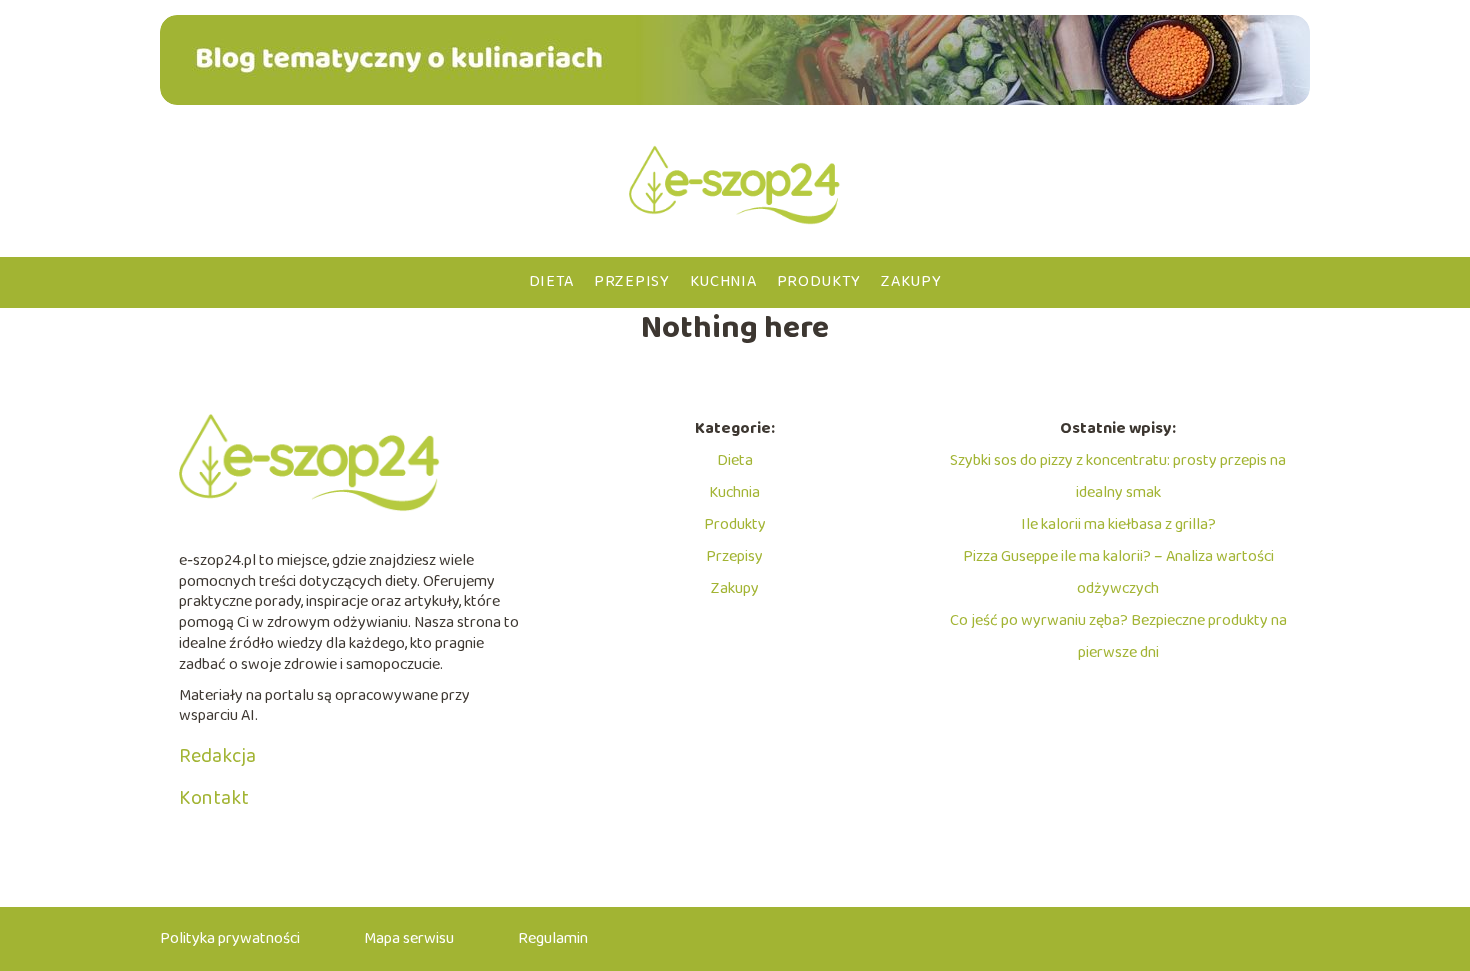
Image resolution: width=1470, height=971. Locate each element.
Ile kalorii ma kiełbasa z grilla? (1118, 524)
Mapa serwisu (409, 938)
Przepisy (632, 281)
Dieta (552, 281)
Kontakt (214, 798)
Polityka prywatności (230, 938)
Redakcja (217, 756)
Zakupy (911, 281)
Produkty (819, 281)
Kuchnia (723, 281)
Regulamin (553, 938)
